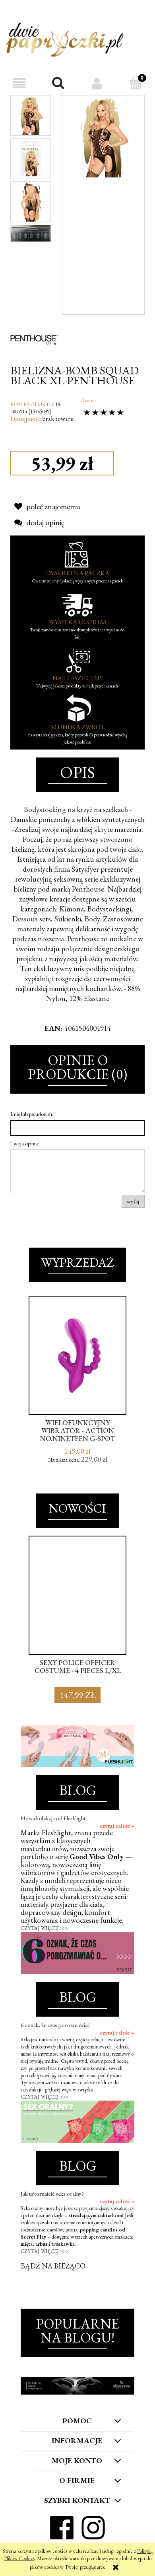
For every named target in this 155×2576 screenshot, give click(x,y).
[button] (19, 83)
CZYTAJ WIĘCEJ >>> (45, 1928)
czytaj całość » (117, 1826)
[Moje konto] (97, 83)
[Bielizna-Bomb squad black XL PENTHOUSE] (31, 115)
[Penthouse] (34, 339)
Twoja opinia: (25, 1143)
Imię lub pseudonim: (32, 1114)
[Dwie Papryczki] (65, 38)
